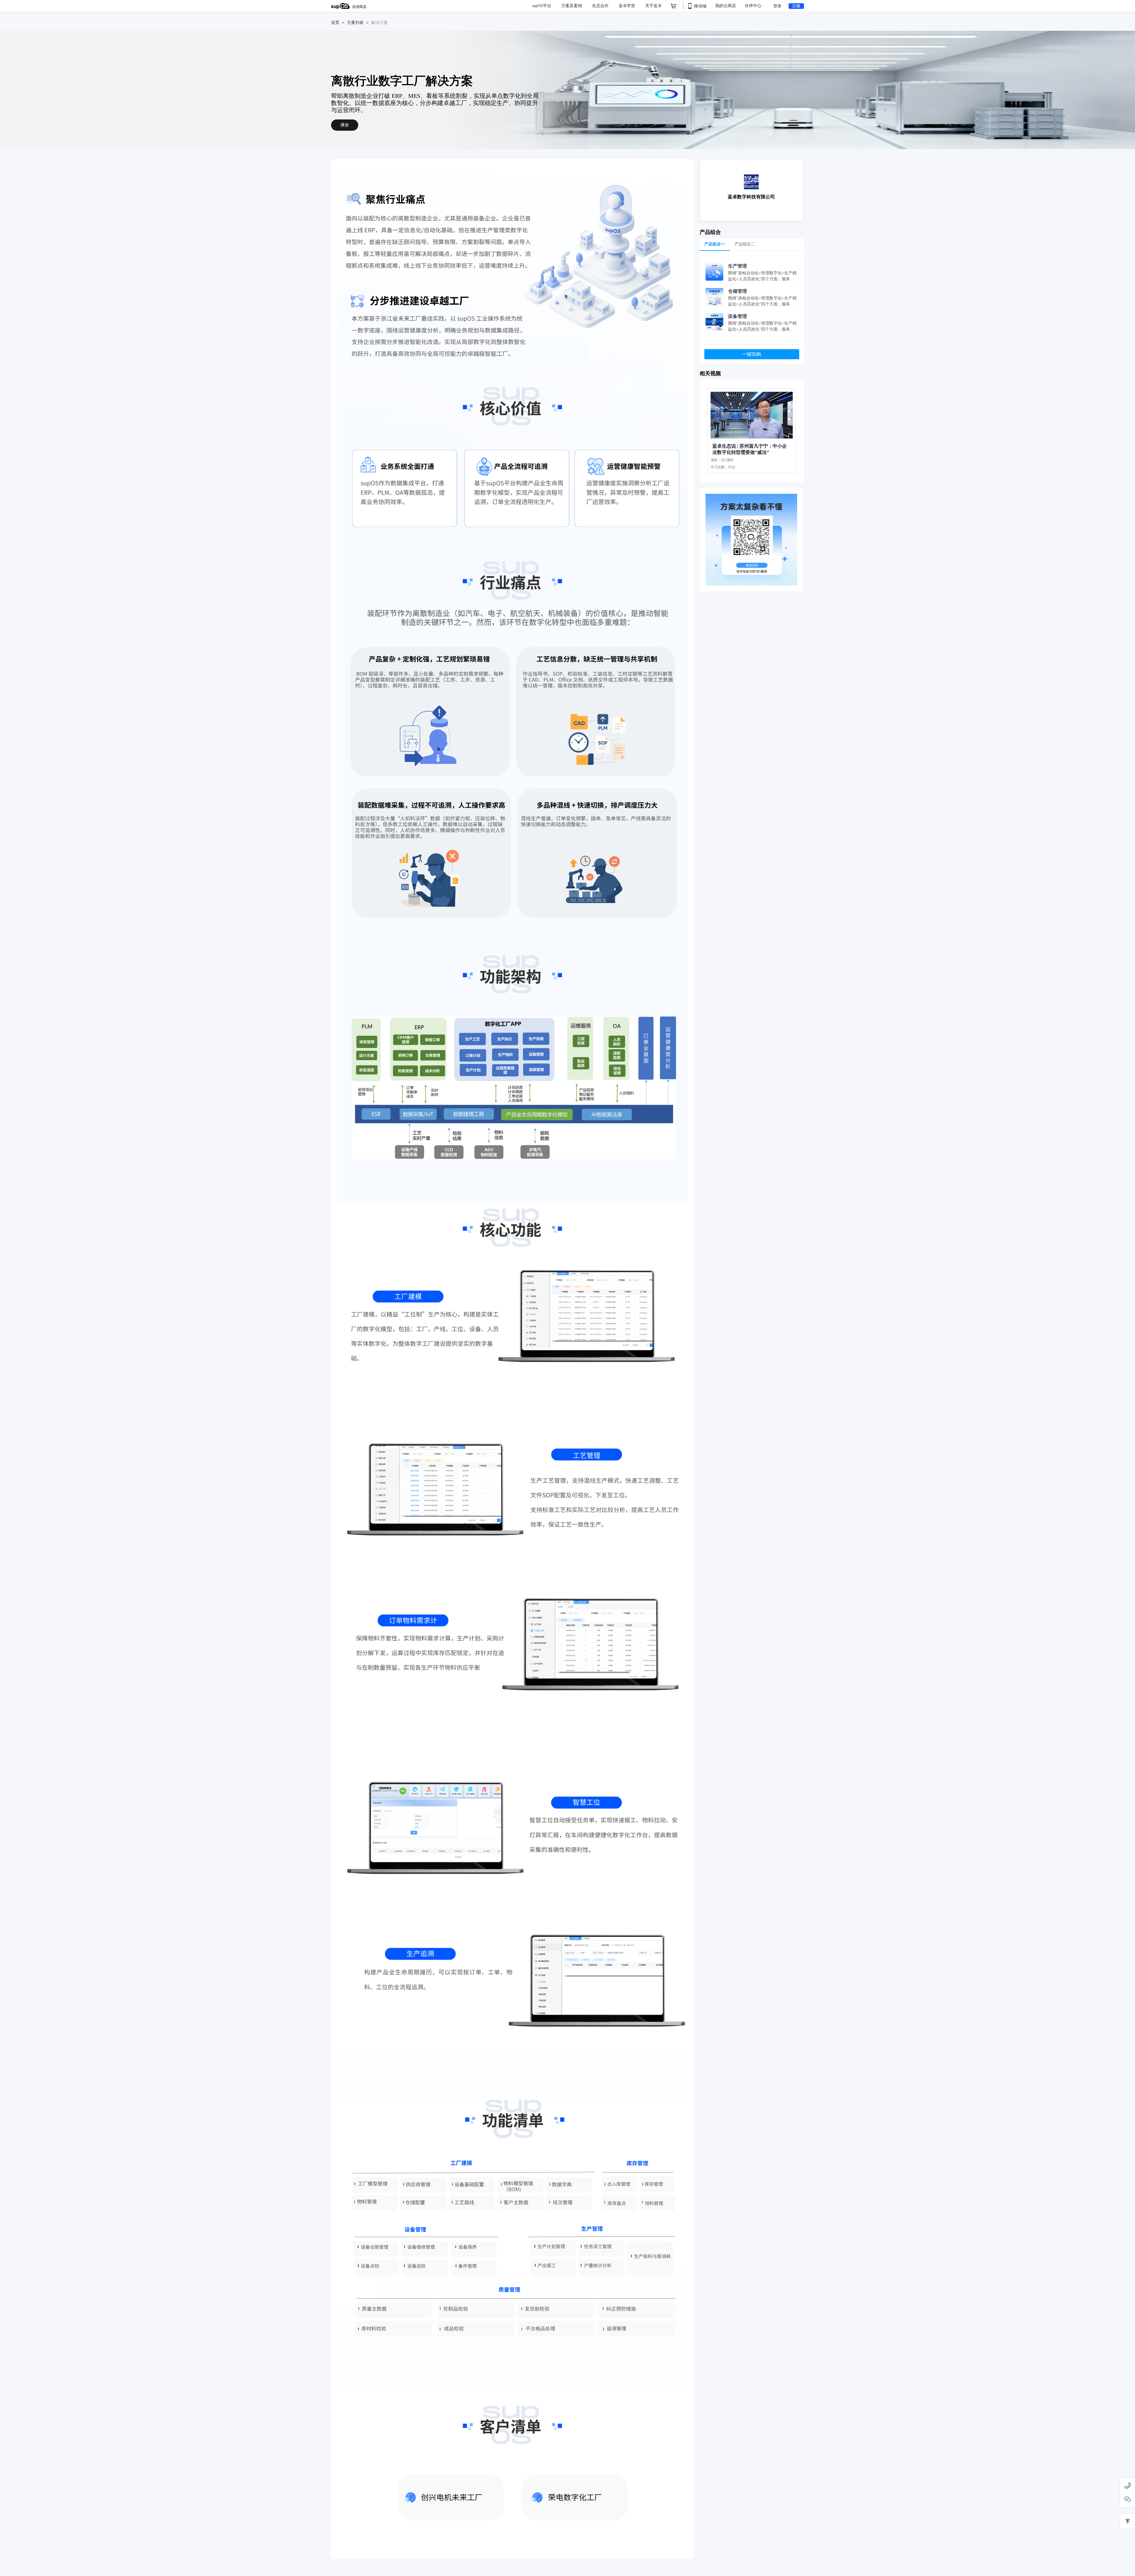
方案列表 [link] (355, 23)
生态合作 (601, 6)
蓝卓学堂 (628, 6)
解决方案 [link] (380, 23)
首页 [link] (335, 23)
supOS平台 (542, 6)
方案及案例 (572, 6)
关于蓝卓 (654, 6)
